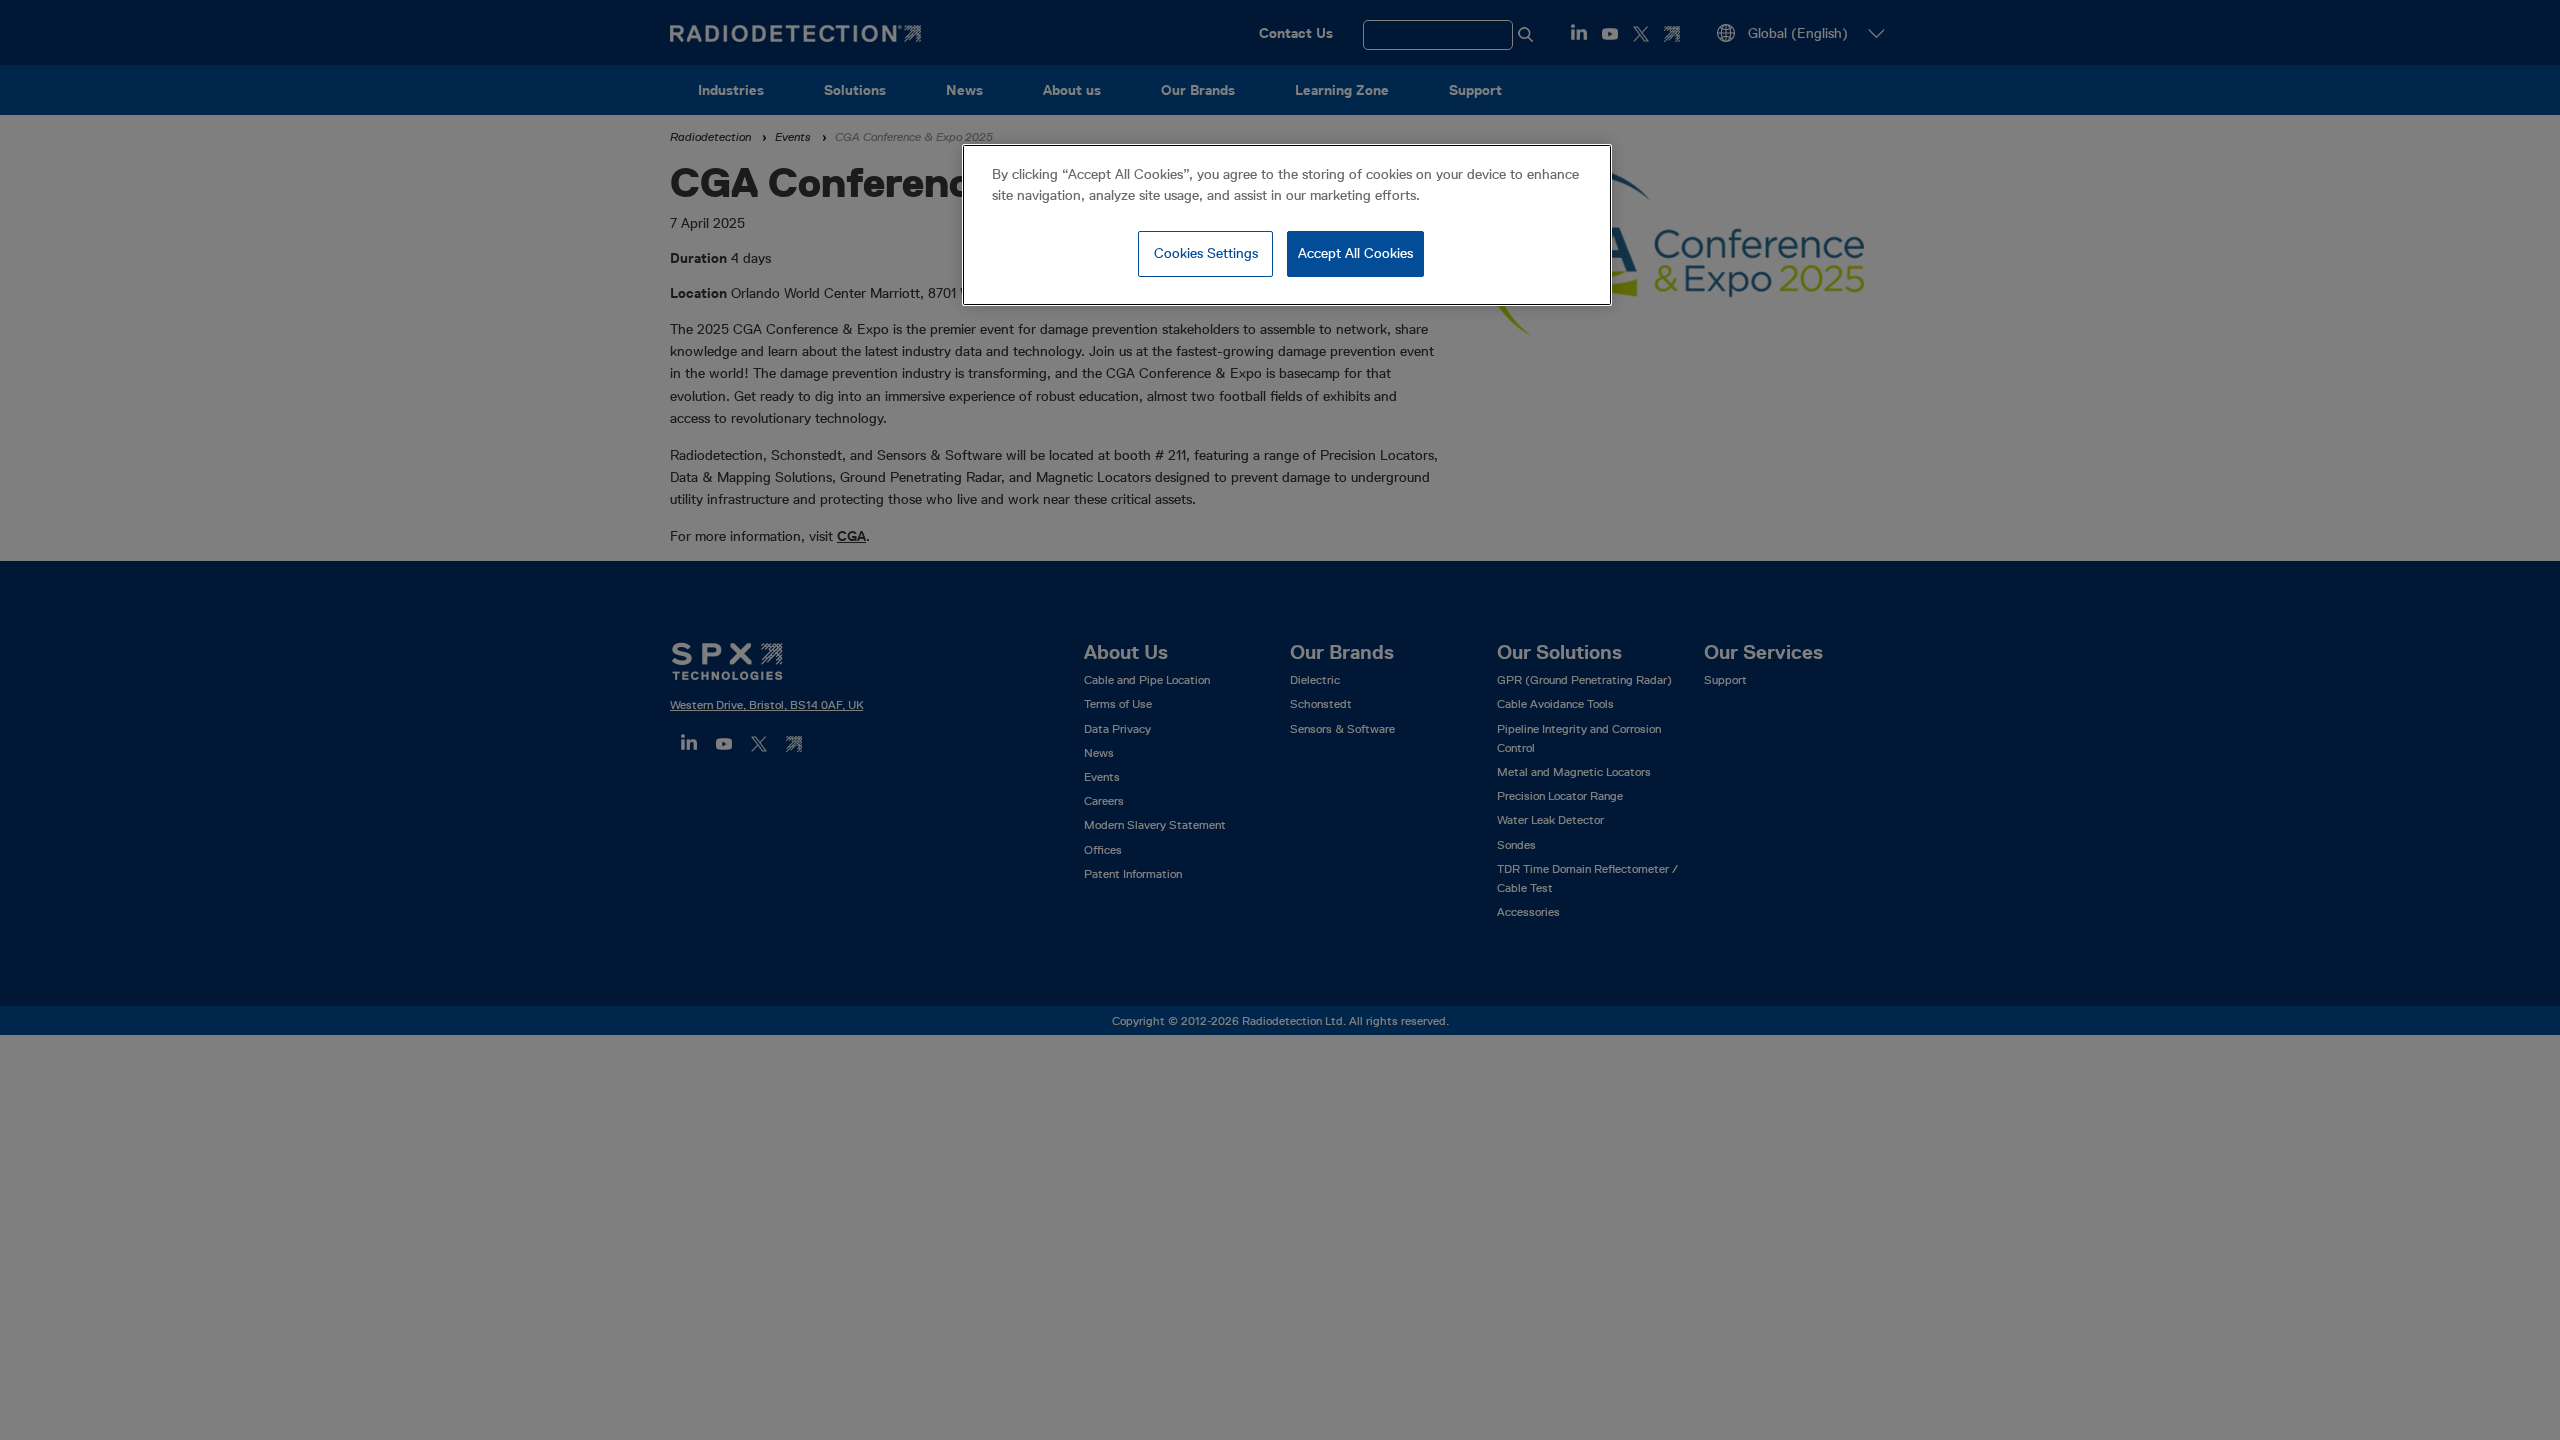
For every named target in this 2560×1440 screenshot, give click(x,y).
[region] (1287, 225)
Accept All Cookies (1355, 253)
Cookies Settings (1206, 253)
